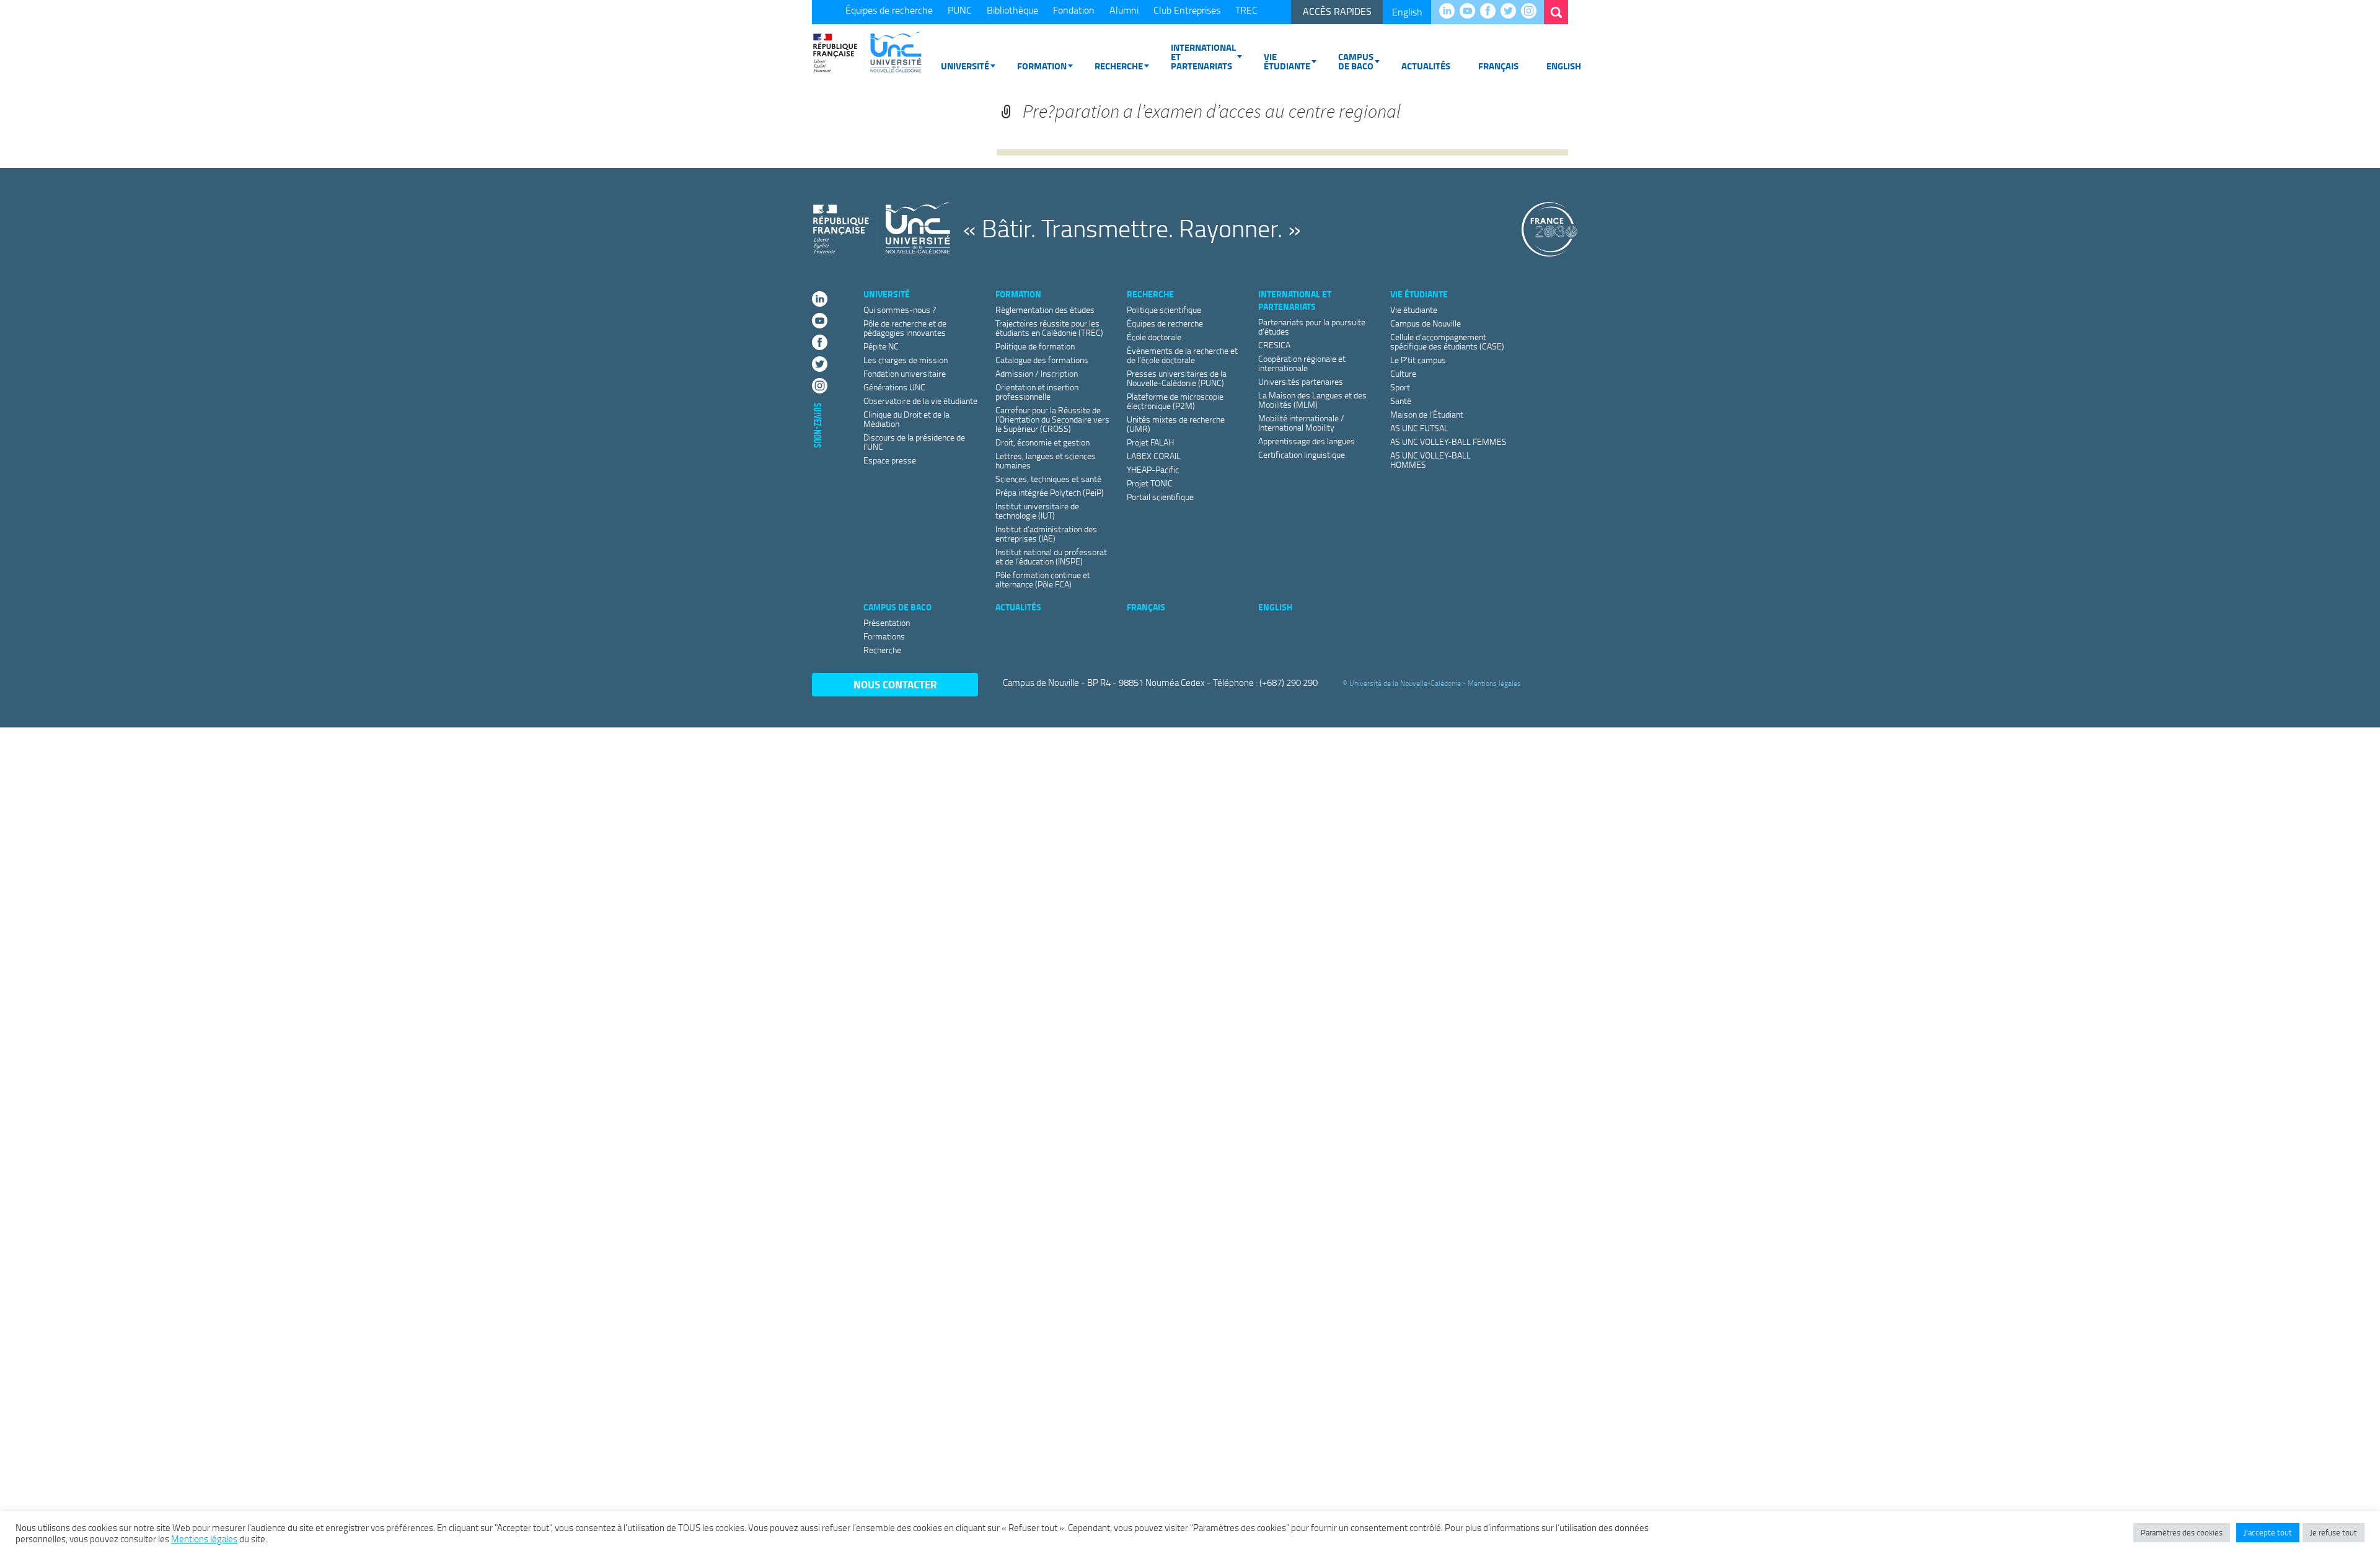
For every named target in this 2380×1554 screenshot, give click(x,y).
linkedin (1450, 12)
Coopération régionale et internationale (1302, 363)
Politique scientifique (1164, 309)
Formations (884, 636)
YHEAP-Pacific (1153, 469)
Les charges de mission (906, 360)
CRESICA (1274, 345)
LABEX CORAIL (1154, 456)
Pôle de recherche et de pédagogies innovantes (905, 328)
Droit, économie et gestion (1042, 442)
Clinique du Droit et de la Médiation (906, 419)
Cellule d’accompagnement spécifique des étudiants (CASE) (1447, 341)
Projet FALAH (1150, 442)
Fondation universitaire (905, 373)
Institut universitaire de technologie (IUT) (1037, 511)
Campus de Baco (1356, 61)
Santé (1401, 401)
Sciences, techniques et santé (1048, 479)
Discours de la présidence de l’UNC (914, 442)
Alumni (1124, 10)
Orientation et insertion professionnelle (1037, 392)
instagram (1532, 12)
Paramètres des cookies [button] (2182, 1532)
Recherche (1119, 66)
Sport (1400, 387)
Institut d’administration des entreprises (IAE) (1046, 533)
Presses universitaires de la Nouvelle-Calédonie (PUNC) (1177, 378)
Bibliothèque (1012, 10)
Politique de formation (1035, 346)
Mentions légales (1494, 683)
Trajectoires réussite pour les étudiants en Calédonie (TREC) (1049, 328)
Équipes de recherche (889, 10)
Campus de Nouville (1426, 323)
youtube (1470, 12)
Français (1498, 66)
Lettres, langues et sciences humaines (1046, 460)
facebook (1491, 12)
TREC (1246, 10)
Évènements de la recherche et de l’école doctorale (1182, 355)
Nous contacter (895, 684)
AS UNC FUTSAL (1419, 428)
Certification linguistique (1302, 454)
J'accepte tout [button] (2268, 1532)
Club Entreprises (1187, 10)
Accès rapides (1337, 11)
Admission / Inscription (1037, 373)
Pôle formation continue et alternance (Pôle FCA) (1043, 579)
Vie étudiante (1287, 61)
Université (965, 66)
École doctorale (1154, 337)
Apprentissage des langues (1307, 441)
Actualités (1426, 66)
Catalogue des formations (1042, 360)
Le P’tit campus (1418, 360)
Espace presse (890, 460)
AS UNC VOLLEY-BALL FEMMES (1448, 441)
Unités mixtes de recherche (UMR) (1176, 424)
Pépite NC (881, 346)
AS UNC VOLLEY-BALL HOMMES (1430, 460)
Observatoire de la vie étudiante (920, 401)
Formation (1042, 66)
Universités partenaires (1301, 381)
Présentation (887, 622)
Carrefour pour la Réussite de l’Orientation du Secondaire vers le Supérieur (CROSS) (1052, 419)
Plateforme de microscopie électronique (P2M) (1175, 401)
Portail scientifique (1160, 497)
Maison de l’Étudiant (1427, 414)
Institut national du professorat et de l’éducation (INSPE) (1051, 556)
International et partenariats (1203, 56)
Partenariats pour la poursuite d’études (1312, 327)
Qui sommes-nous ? (900, 309)
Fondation (1074, 10)
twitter (1511, 12)
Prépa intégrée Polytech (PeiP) (1050, 492)
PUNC (960, 10)
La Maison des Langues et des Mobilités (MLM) (1312, 400)
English (1407, 12)
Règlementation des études (1045, 309)
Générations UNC (894, 387)
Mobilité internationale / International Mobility (1301, 423)
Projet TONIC (1150, 483)
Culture (1403, 373)
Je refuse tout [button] (2334, 1532)
